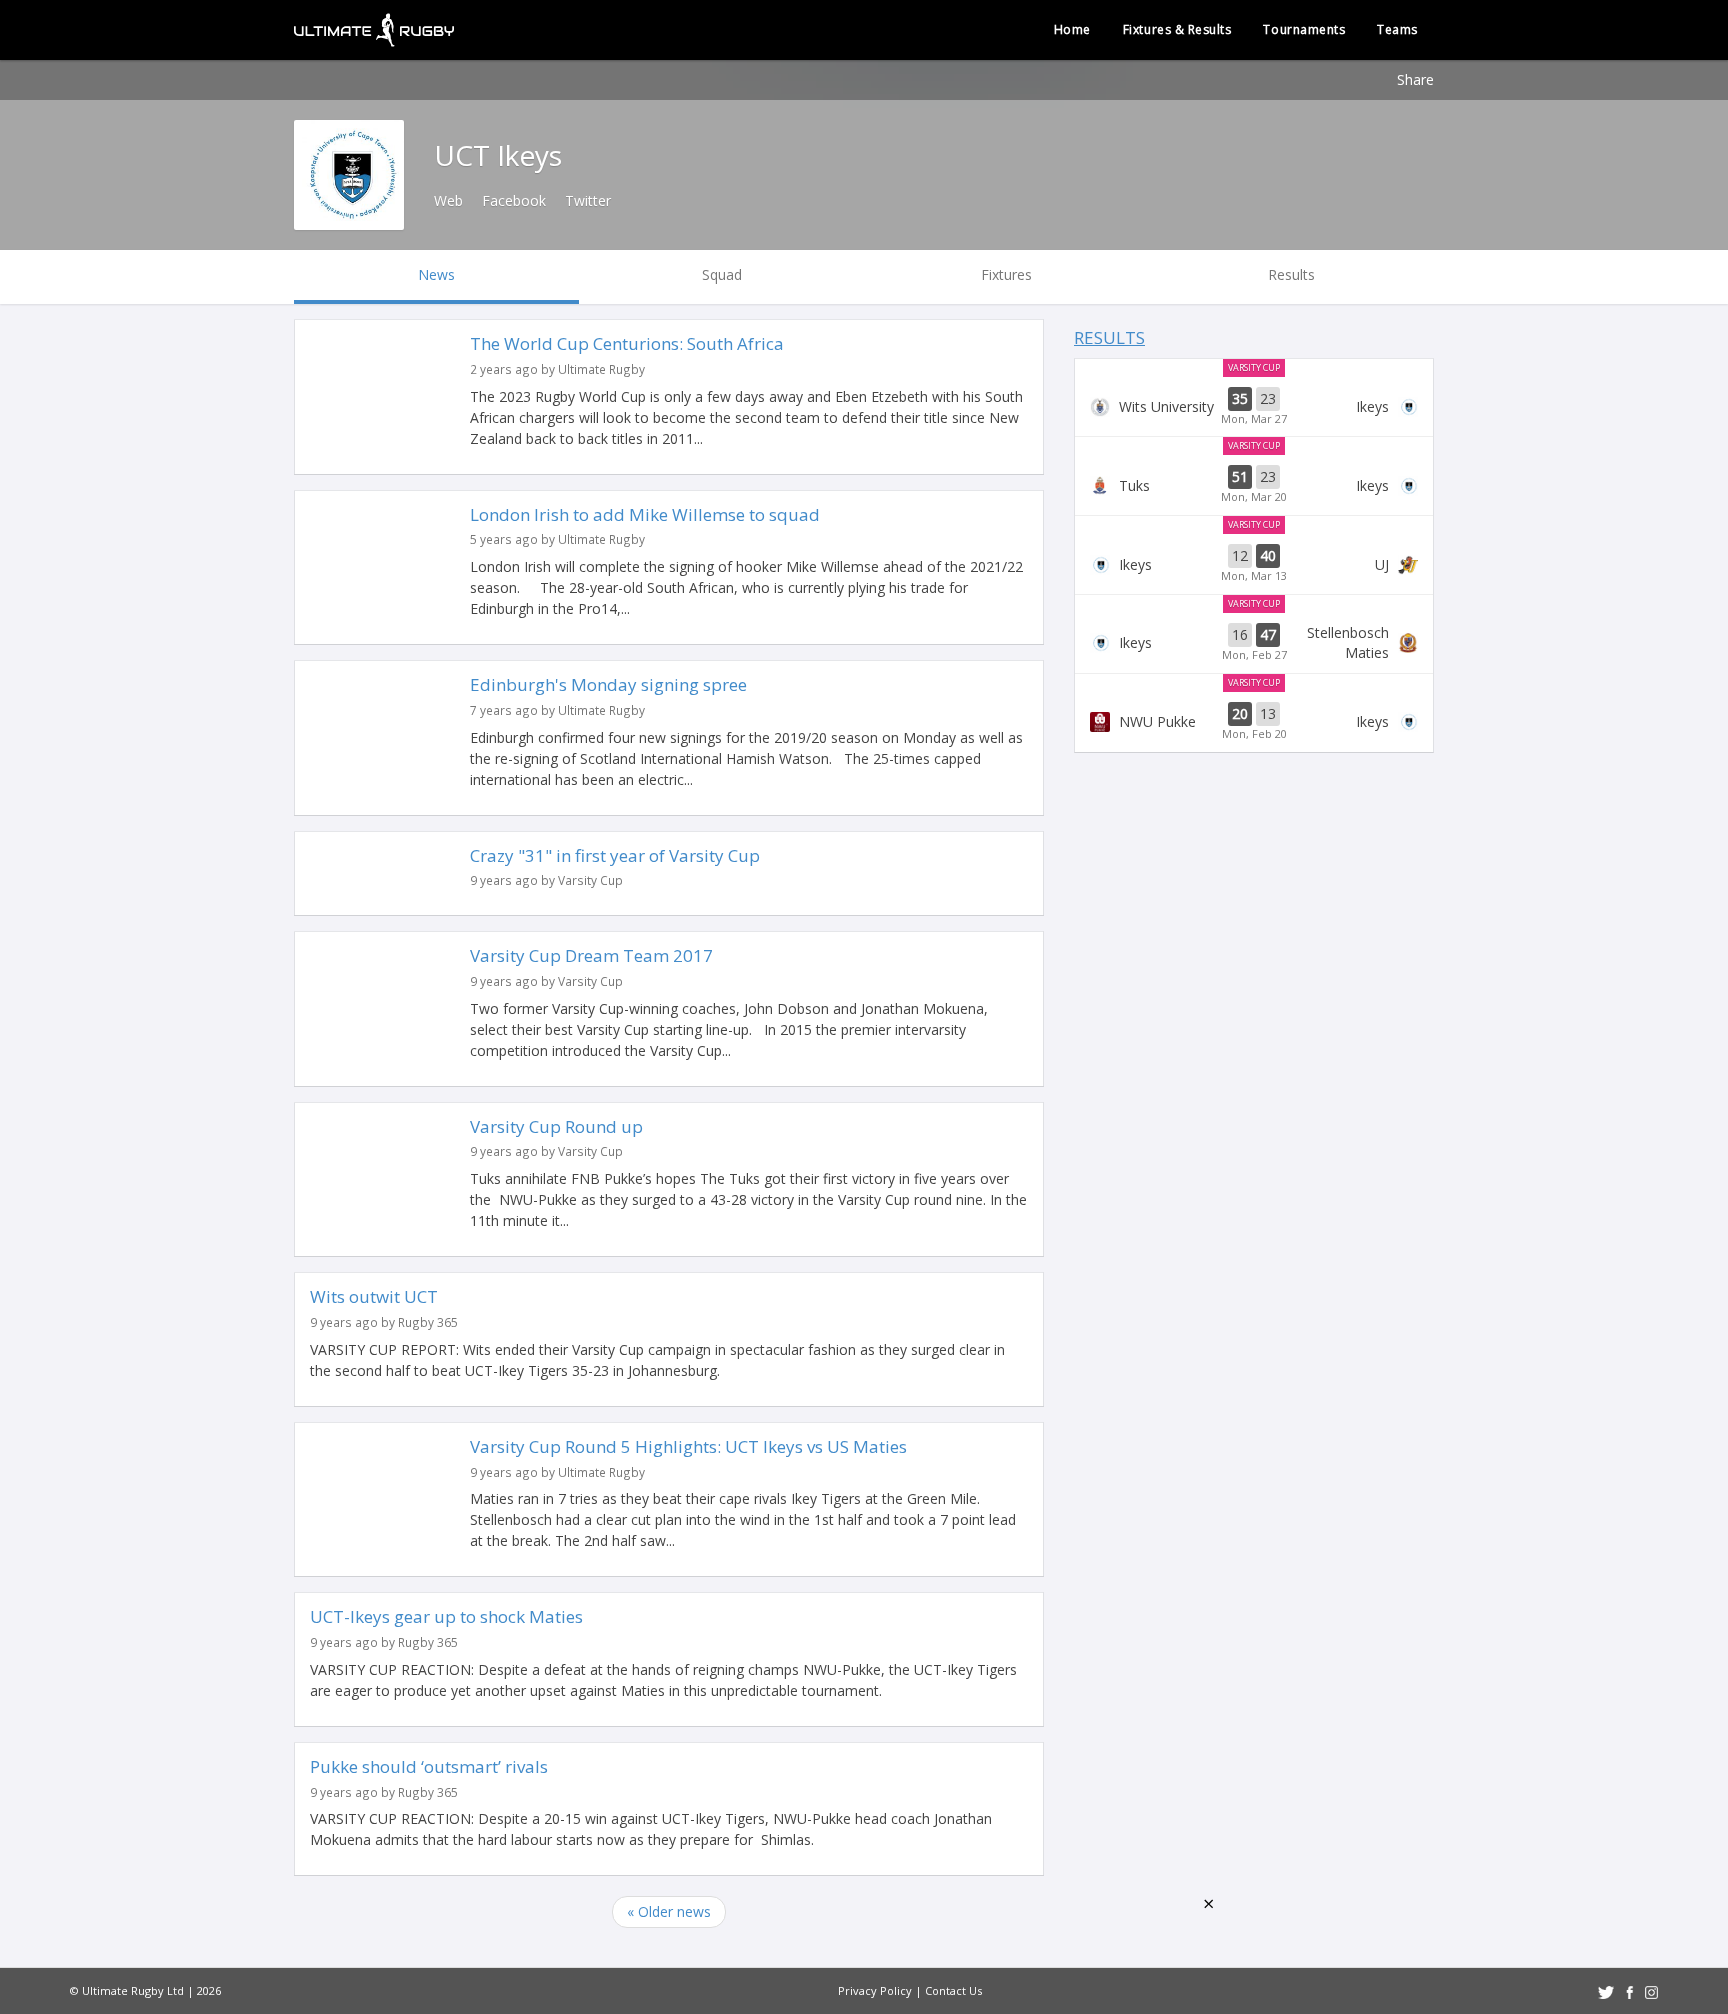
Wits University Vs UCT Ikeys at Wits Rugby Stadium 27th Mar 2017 (1254, 407)
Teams (1397, 29)
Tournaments (1304, 29)
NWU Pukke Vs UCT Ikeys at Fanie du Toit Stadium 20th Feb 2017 (1254, 722)
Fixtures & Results (1177, 29)
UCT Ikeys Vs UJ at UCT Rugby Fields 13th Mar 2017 (1254, 564)
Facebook (514, 200)
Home (1072, 29)
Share (1415, 79)
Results (1109, 337)
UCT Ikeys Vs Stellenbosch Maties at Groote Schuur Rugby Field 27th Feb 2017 (1254, 643)
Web (448, 200)
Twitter (588, 200)
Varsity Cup (1254, 367)
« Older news (669, 1911)
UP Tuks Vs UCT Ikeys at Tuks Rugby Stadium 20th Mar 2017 (1254, 485)
